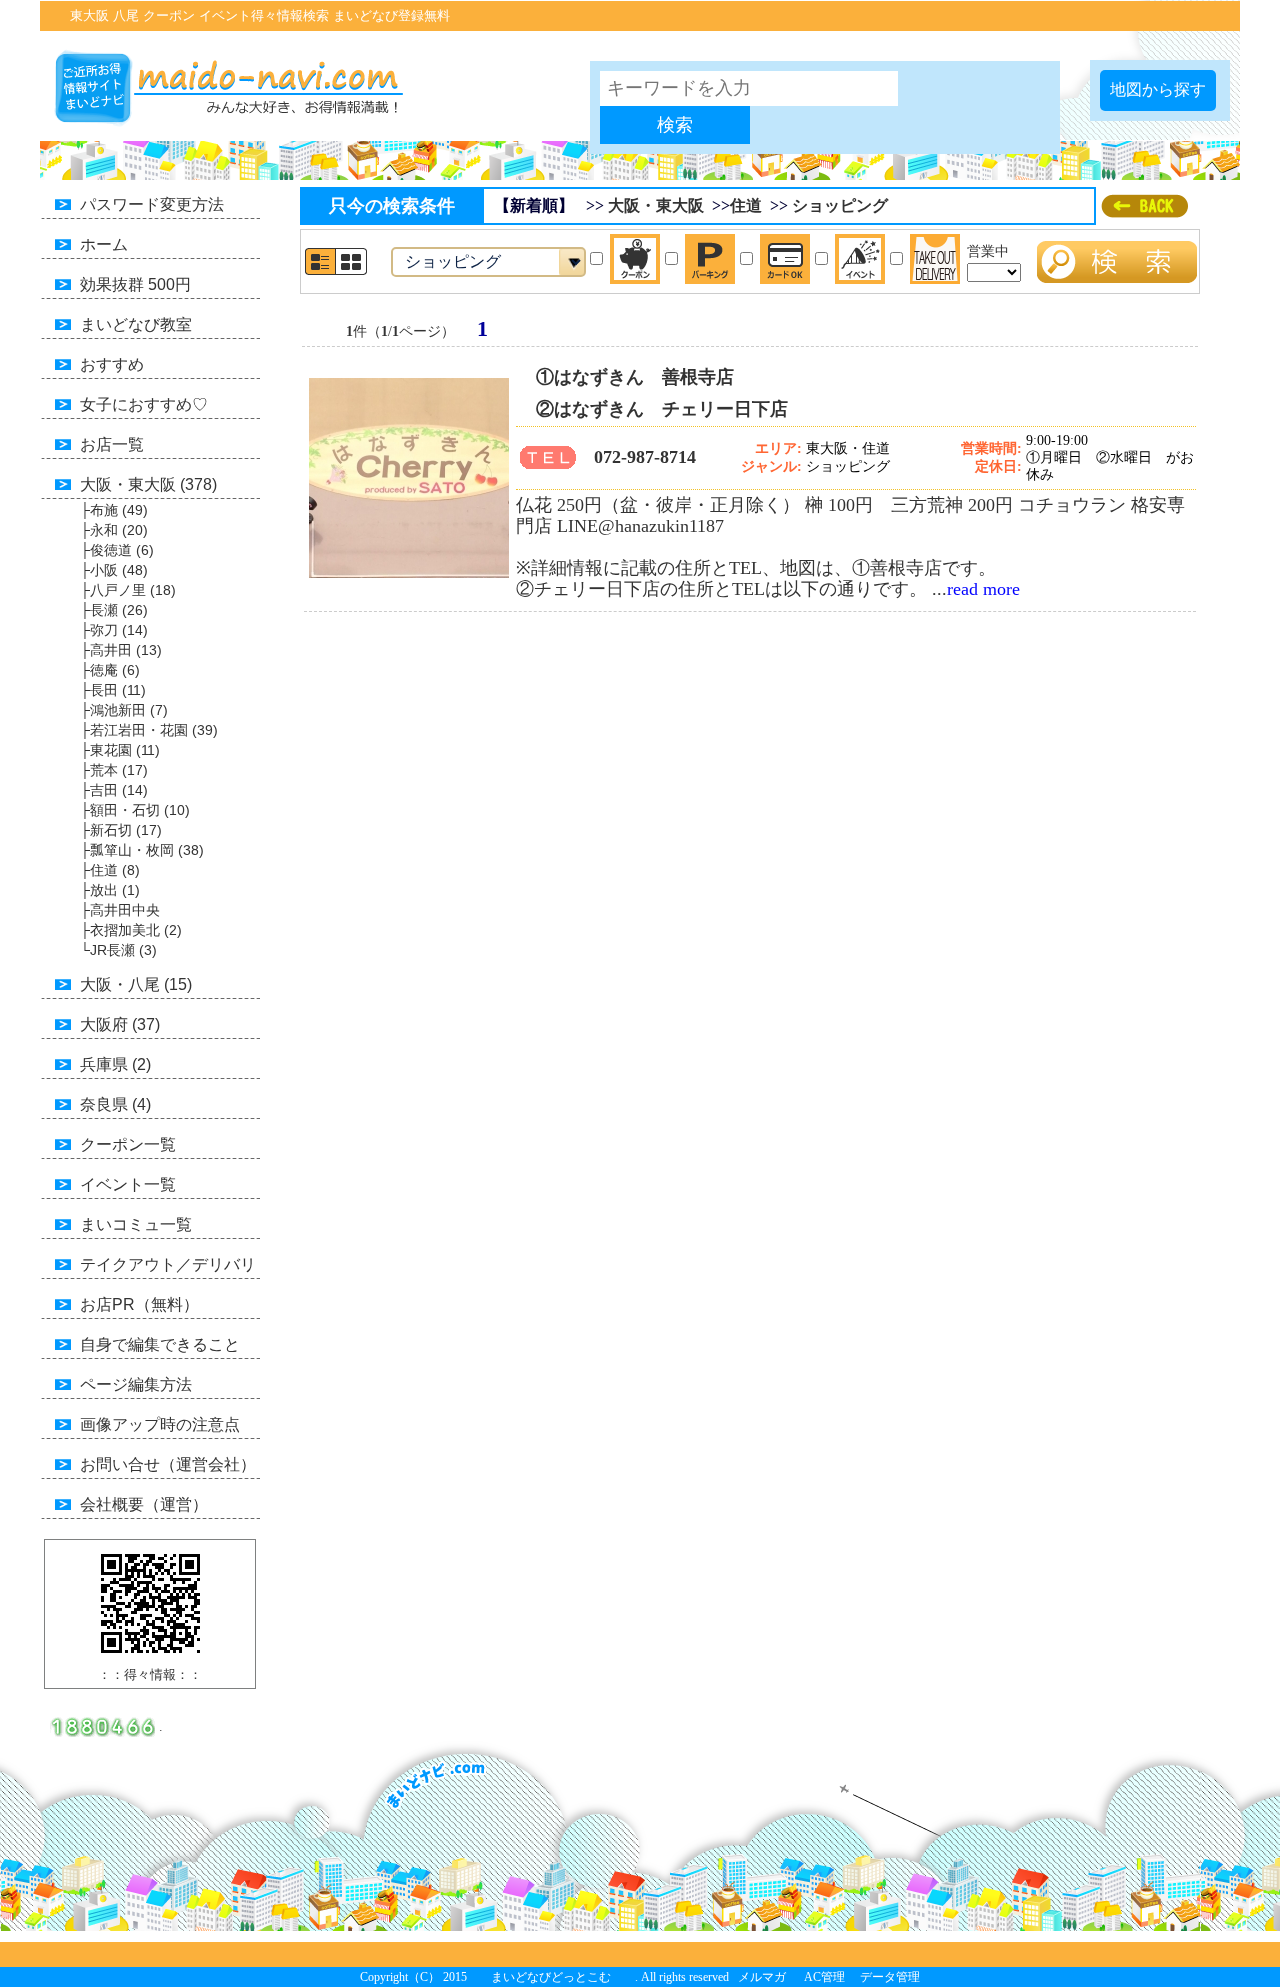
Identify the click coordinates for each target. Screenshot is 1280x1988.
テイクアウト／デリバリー (148, 1268)
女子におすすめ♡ (144, 404)
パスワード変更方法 (152, 204)
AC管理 (824, 1977)
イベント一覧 (128, 1184)
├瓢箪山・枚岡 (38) (142, 850)
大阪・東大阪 (656, 205)
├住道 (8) (110, 870)
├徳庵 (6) (110, 670)
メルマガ (762, 1977)
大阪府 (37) (120, 1024)
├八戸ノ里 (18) (128, 590)
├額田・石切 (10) (135, 810)
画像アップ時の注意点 (160, 1424)
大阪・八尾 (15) (136, 984)
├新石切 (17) (121, 830)
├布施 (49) (114, 510)
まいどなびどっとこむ (551, 1977)
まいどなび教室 (136, 324)
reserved (709, 1977)
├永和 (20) (114, 530)
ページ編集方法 (136, 1384)
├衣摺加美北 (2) (131, 930)
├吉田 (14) (114, 790)
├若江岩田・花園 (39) (149, 730)
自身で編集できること (160, 1344)
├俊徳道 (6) (117, 550)
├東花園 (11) (120, 750)
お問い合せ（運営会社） (168, 1464)
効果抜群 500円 (135, 284)
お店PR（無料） (139, 1304)
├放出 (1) (110, 890)
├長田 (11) (113, 690)
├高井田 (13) (121, 650)
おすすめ (112, 364)
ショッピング (840, 205)
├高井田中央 (120, 910)
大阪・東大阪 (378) (148, 484)
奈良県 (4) (115, 1104)
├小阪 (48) (114, 570)
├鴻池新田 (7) (124, 710)
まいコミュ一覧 (136, 1224)
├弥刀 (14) (114, 630)
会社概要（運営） (144, 1504)
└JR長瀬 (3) (118, 950)
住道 (746, 205)
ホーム (104, 244)
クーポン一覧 (128, 1144)
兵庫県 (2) (115, 1064)
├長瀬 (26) (114, 610)
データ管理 (890, 1977)
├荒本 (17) (114, 770)
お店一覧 (112, 444)
